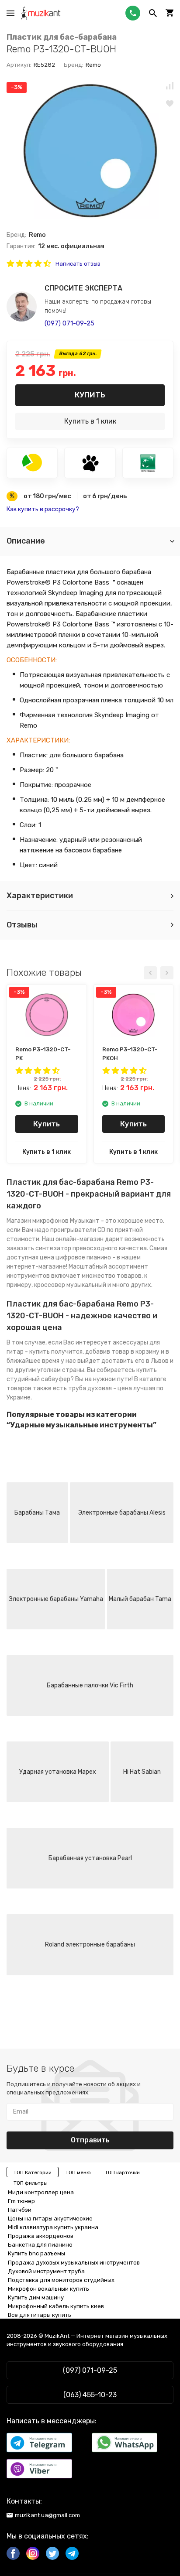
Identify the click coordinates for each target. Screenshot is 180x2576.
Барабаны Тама (37, 1513)
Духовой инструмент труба (46, 2271)
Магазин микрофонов (38, 1221)
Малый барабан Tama (140, 1599)
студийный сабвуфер (38, 1379)
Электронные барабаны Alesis (122, 1513)
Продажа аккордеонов (41, 2236)
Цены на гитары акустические (50, 2219)
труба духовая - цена (100, 1388)
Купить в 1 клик (90, 421)
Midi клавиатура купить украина (53, 2227)
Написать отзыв (78, 264)
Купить (90, 395)
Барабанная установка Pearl (90, 1858)
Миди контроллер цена (41, 2192)
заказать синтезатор (39, 1248)
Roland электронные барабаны (90, 1945)
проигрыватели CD (78, 1230)
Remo (93, 65)
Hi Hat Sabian (142, 1772)
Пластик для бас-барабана (62, 37)
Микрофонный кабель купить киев (56, 2306)
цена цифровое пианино (75, 1257)
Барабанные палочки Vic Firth (90, 1685)
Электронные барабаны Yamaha (56, 1599)
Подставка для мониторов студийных (61, 2280)
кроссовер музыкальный (70, 1285)
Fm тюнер (21, 2201)
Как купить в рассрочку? (43, 509)
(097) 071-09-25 (69, 323)
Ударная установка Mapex (58, 1772)
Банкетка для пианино (40, 2245)
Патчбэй (20, 2210)
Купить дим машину (36, 2297)
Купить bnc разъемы (36, 2253)
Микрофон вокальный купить (48, 2289)
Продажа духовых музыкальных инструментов (74, 2263)
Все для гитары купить (40, 2315)
